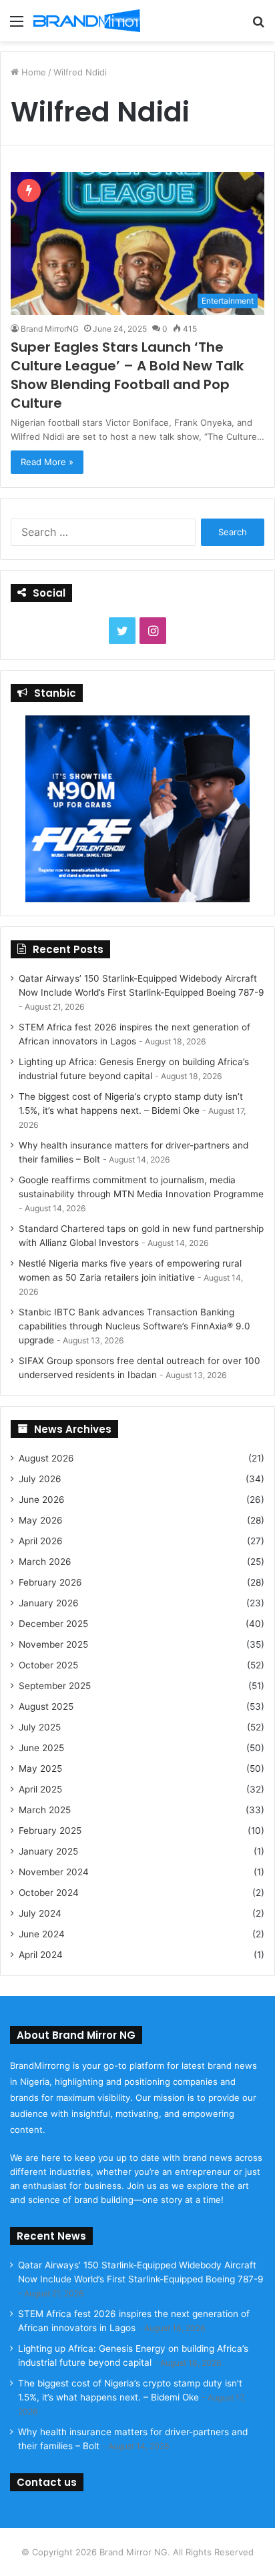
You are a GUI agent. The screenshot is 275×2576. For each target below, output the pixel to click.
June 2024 (42, 1934)
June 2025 (41, 1748)
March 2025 (45, 1810)
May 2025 (40, 1768)
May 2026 (41, 1520)
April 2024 (41, 1955)
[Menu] (17, 26)
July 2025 (40, 1727)
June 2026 (42, 1500)
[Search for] (258, 26)
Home (32, 72)
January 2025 (48, 1851)
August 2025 (46, 1706)
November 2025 (53, 1644)
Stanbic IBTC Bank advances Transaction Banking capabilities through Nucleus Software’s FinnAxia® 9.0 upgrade (134, 1326)
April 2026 (41, 1541)
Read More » (47, 462)
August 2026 (46, 1458)
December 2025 (53, 1624)
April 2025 (40, 1789)
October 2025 (48, 1665)
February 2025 (50, 1831)
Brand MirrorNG (50, 329)
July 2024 (40, 1913)
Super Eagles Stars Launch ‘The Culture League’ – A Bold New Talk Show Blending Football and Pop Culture (127, 375)
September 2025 (55, 1686)
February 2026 (50, 1582)
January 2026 (49, 1603)
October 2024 (49, 1893)
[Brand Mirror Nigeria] (87, 21)
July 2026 (40, 1479)
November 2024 (54, 1872)
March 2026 (45, 1562)
